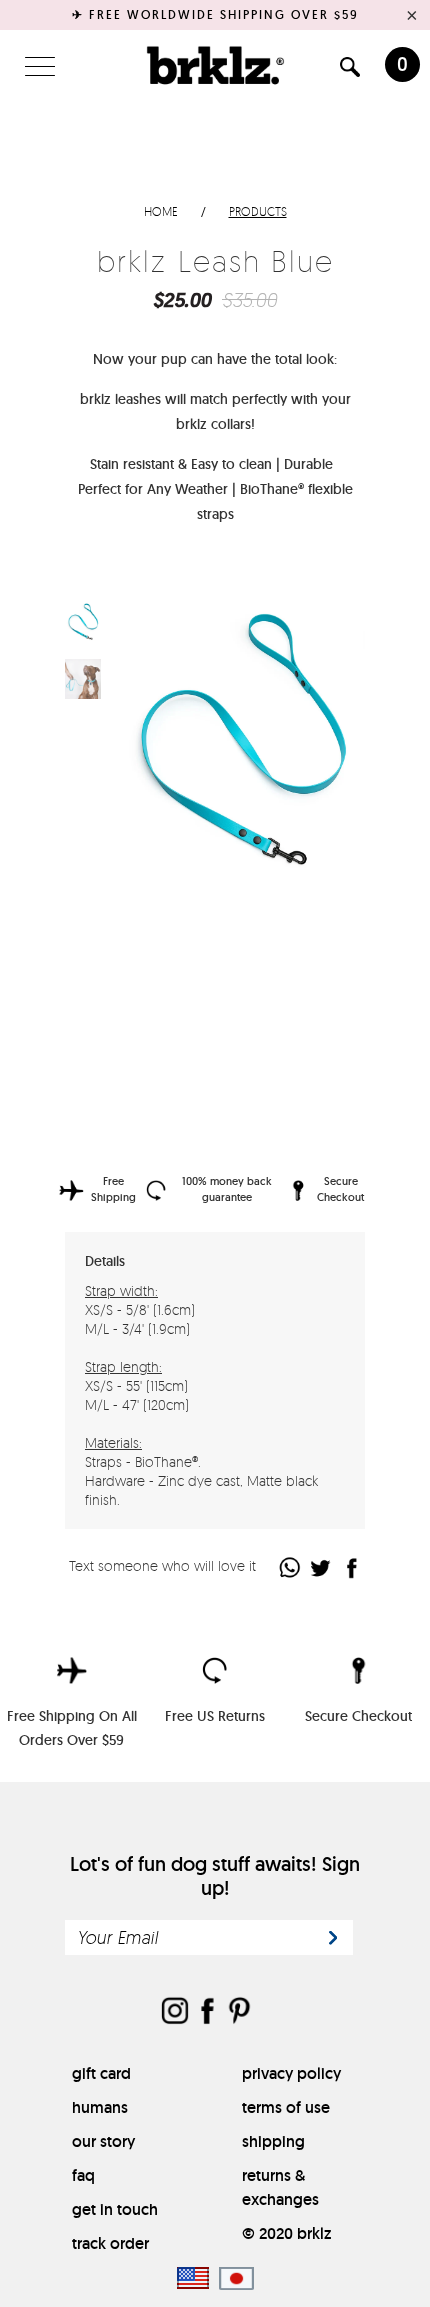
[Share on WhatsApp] (290, 1567)
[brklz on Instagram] (175, 2012)
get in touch (115, 2209)
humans (100, 2107)
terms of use (286, 2107)
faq (83, 2175)
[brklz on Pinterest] (239, 2012)
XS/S (139, 949)
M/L (187, 949)
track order (110, 2243)
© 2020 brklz (286, 2233)
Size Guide (311, 950)
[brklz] (215, 65)
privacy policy (291, 2073)
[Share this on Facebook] (352, 1567)
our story (103, 2141)
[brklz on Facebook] (207, 2012)
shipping (273, 2141)
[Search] (350, 70)
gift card (101, 2073)
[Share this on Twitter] (321, 1567)
